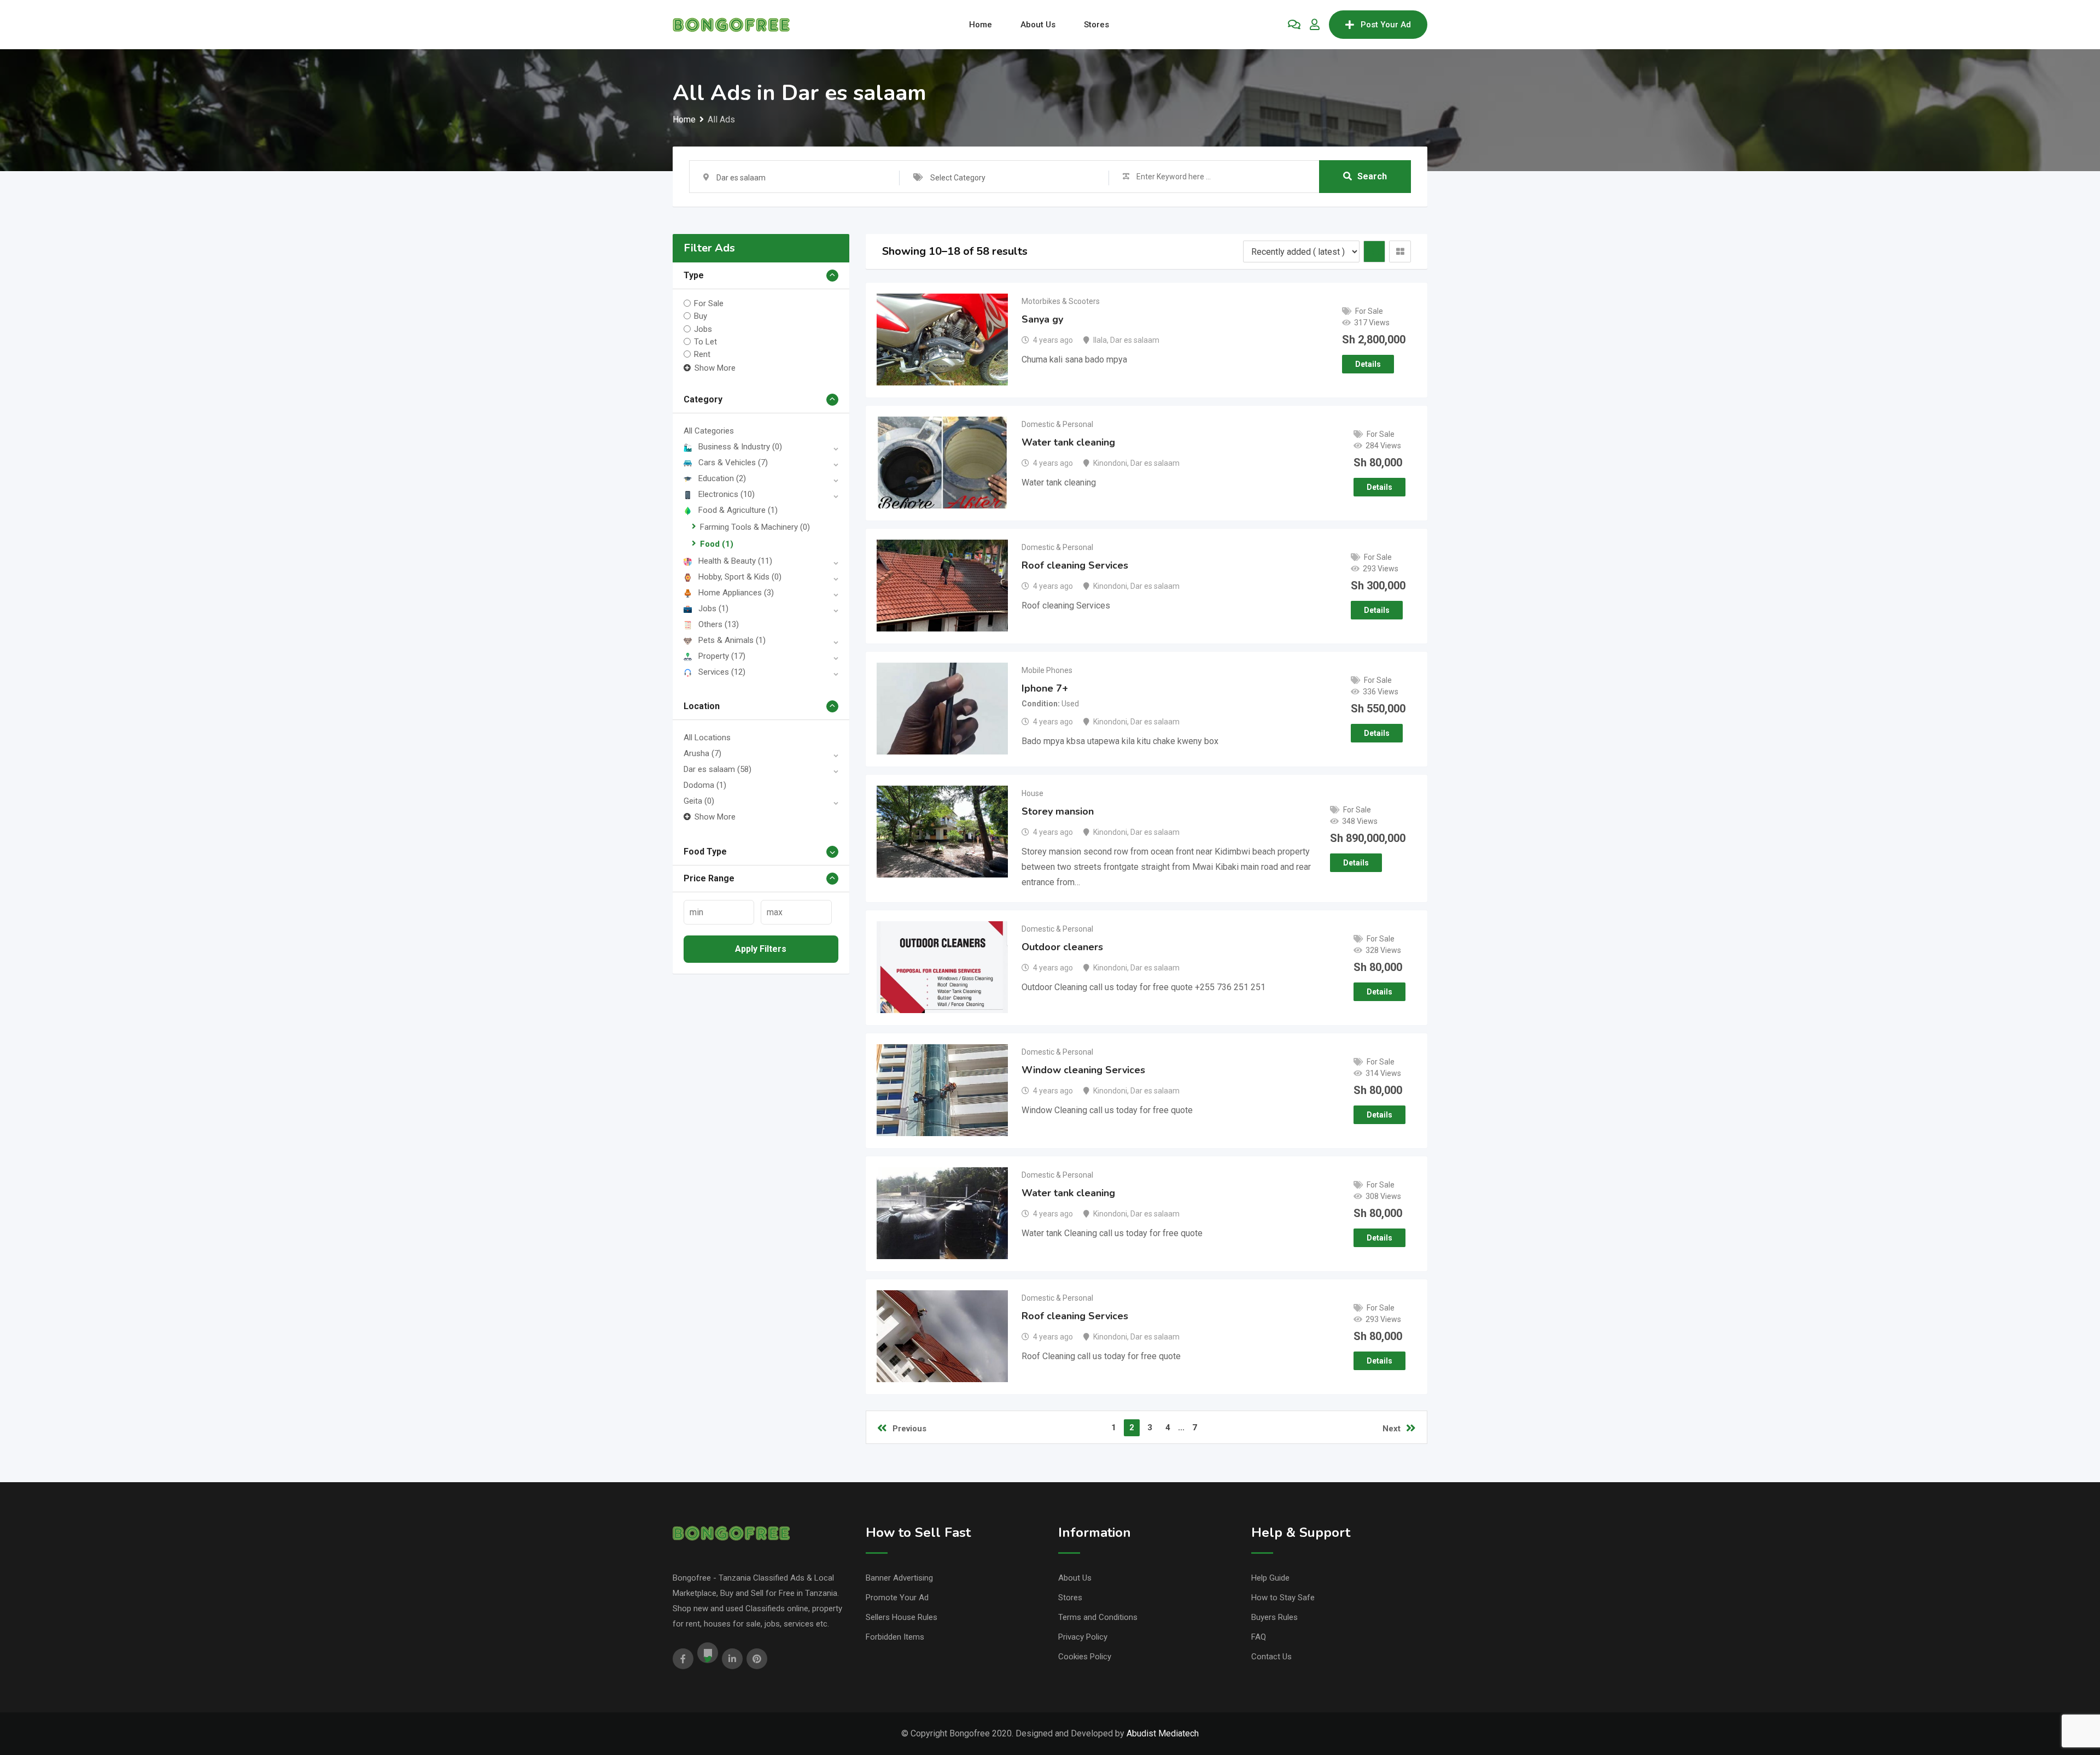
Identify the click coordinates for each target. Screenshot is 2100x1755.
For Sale (709, 303)
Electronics (727, 494)
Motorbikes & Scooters (1061, 301)
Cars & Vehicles (733, 463)
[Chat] (1294, 25)
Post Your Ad (1386, 25)
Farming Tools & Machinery (755, 527)
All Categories (709, 431)
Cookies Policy (1085, 1657)
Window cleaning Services (1083, 1070)
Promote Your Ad (897, 1598)
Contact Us (1271, 1657)
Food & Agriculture (738, 510)
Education (722, 478)
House (1032, 793)
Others (719, 624)
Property (722, 656)
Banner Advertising (899, 1578)
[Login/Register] (1315, 25)
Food (717, 544)
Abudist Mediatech (1163, 1733)
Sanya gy (1042, 319)
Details (1368, 364)
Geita (699, 801)
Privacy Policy (1083, 1637)
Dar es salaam (717, 769)
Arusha (702, 753)
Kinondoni (1110, 463)
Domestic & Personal (1057, 424)
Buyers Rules (1274, 1617)
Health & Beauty (735, 561)
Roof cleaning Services (1075, 565)
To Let (705, 342)
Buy (701, 316)
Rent (702, 354)
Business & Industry (740, 447)
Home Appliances (736, 593)
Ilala (1100, 340)
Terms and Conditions (1098, 1617)
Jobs (703, 329)
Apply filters (761, 949)
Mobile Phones (1047, 670)
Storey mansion (1058, 811)
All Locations (707, 738)
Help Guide (1270, 1578)
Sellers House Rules (902, 1617)
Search (1372, 176)
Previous (909, 1429)
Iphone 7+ (1045, 688)
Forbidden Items (895, 1637)
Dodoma (705, 785)
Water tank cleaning (1068, 442)
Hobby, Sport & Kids (740, 577)
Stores (1096, 25)
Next (1392, 1429)
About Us (1038, 25)
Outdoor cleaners (1062, 947)
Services (722, 672)
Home (981, 25)
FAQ (1259, 1637)
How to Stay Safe (1283, 1598)
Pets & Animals (732, 640)
